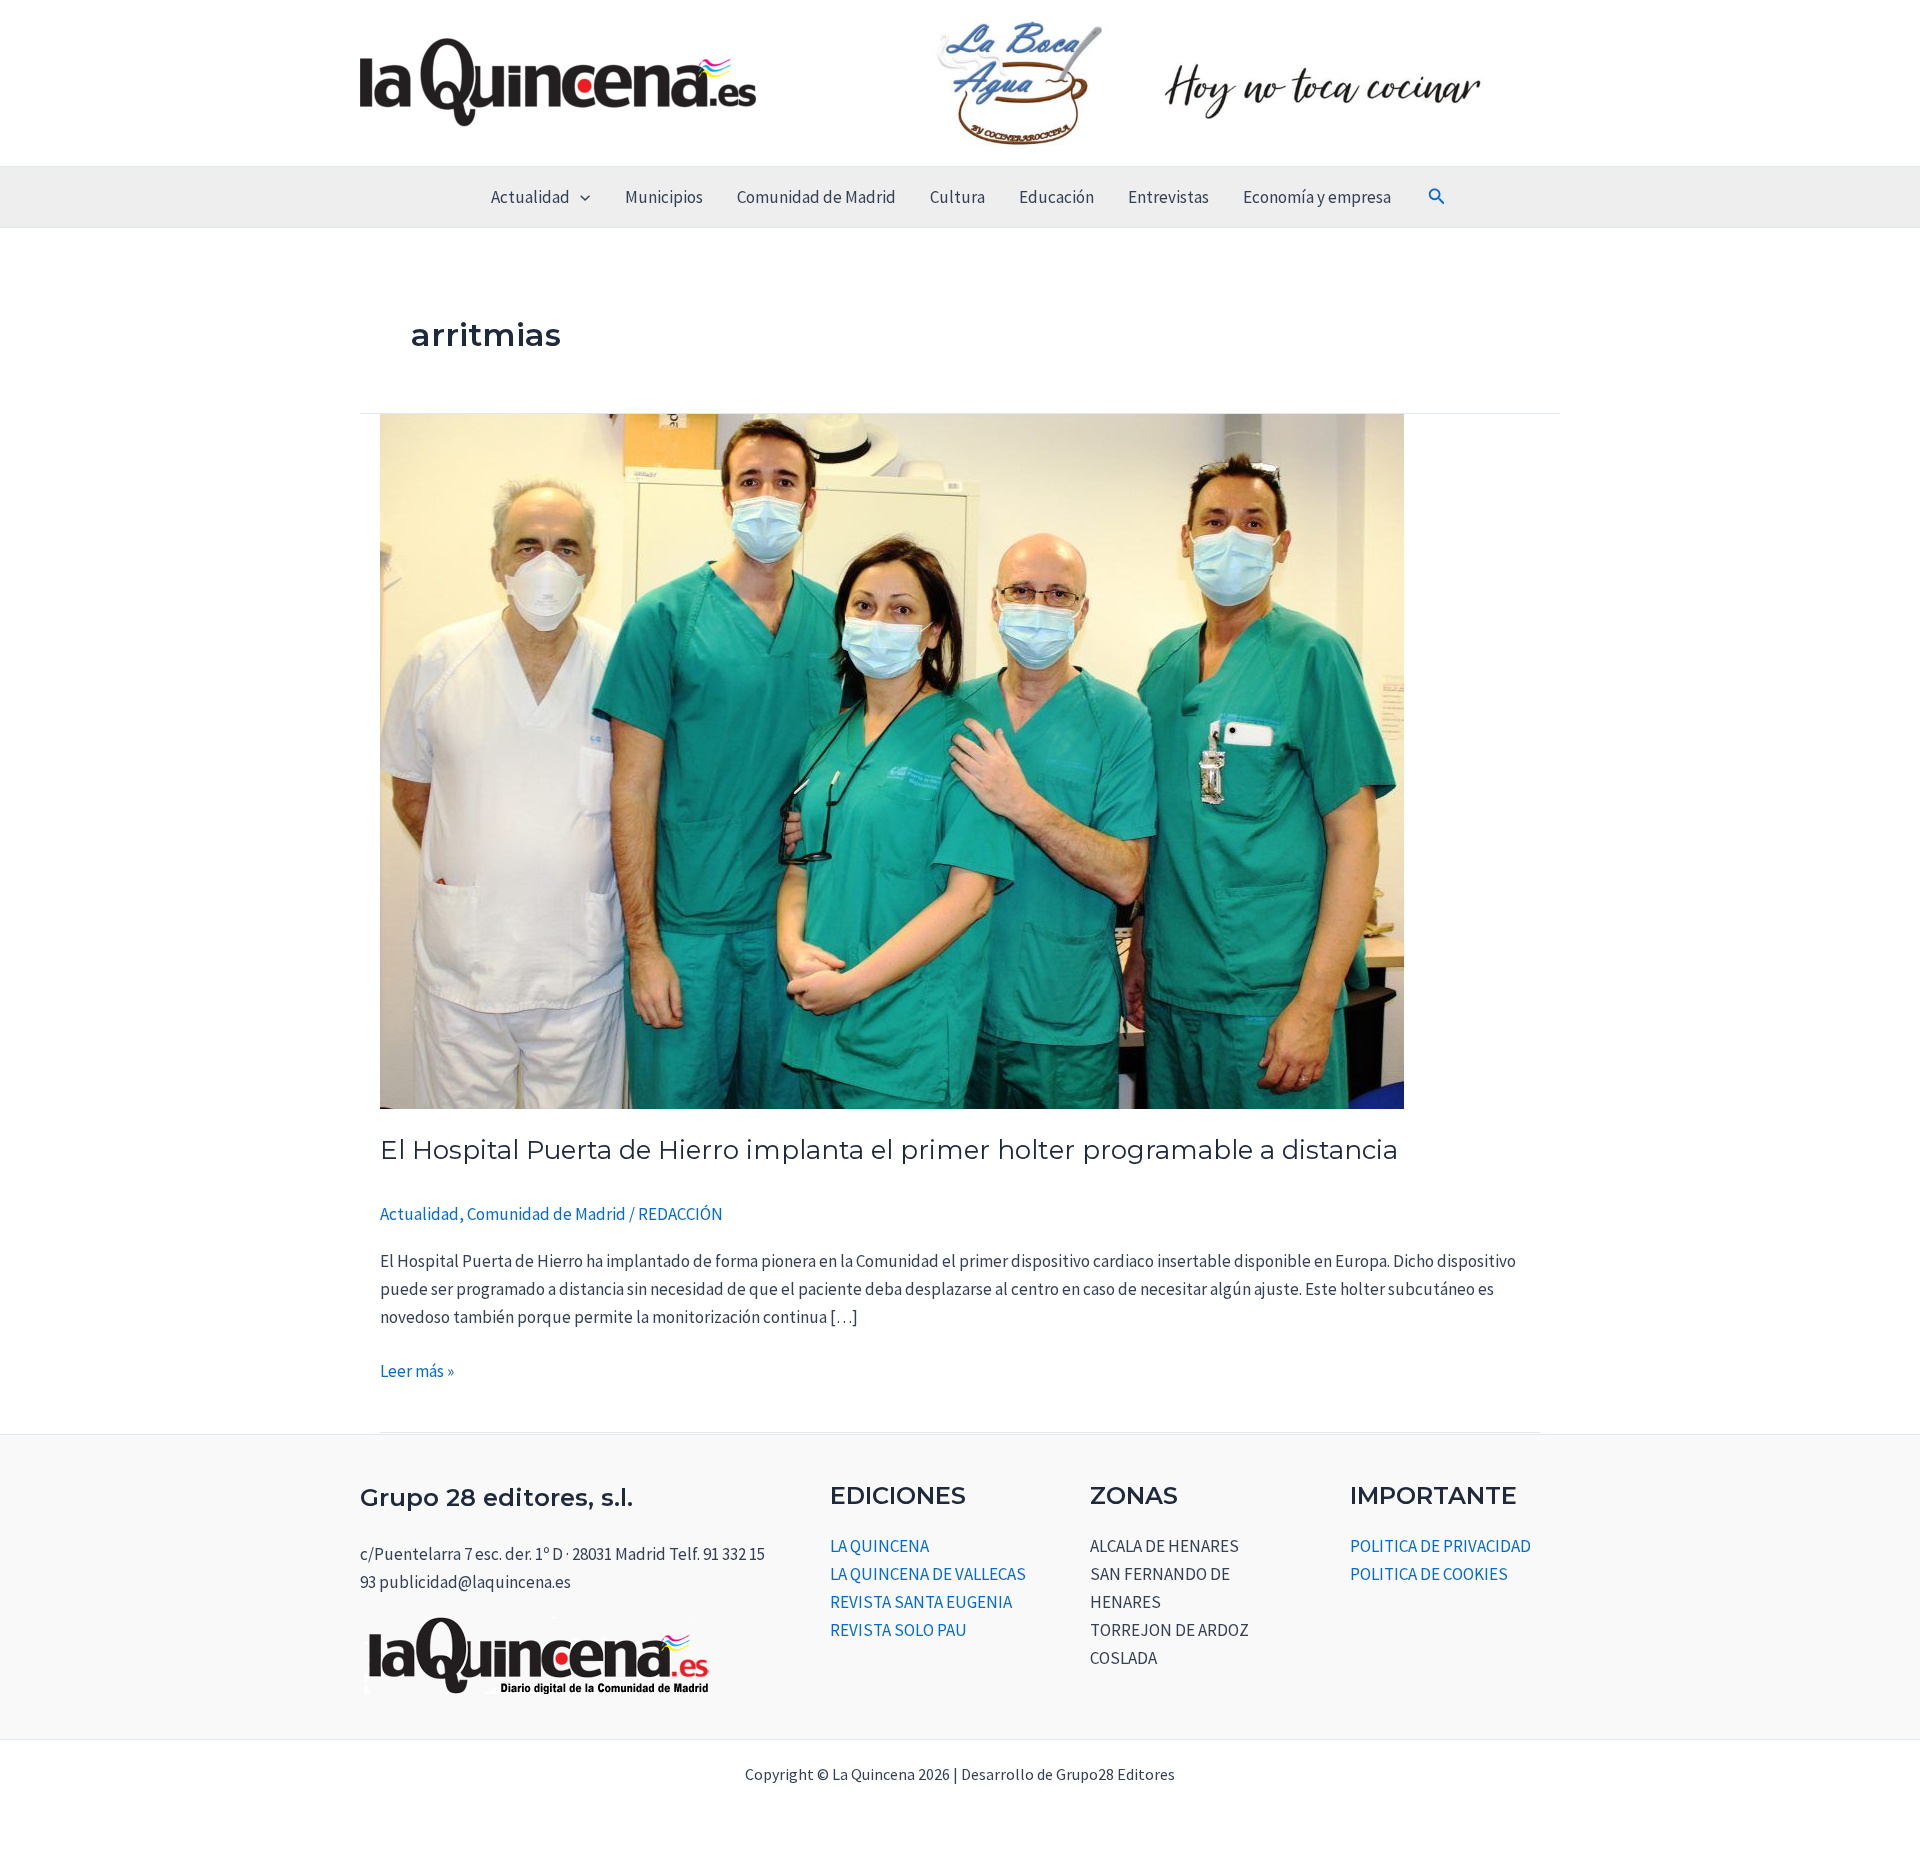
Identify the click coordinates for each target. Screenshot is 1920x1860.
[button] (580, 197)
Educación (1056, 197)
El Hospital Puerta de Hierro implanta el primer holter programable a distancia (889, 1150)
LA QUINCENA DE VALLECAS (928, 1574)
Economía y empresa (1317, 197)
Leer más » (417, 1369)
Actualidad (530, 197)
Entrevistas (1168, 197)
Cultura (957, 197)
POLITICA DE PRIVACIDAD (1440, 1546)
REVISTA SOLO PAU (898, 1630)
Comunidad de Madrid (816, 197)
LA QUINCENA (879, 1546)
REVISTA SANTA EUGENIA (921, 1602)
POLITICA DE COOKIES (1429, 1574)
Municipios (664, 197)
